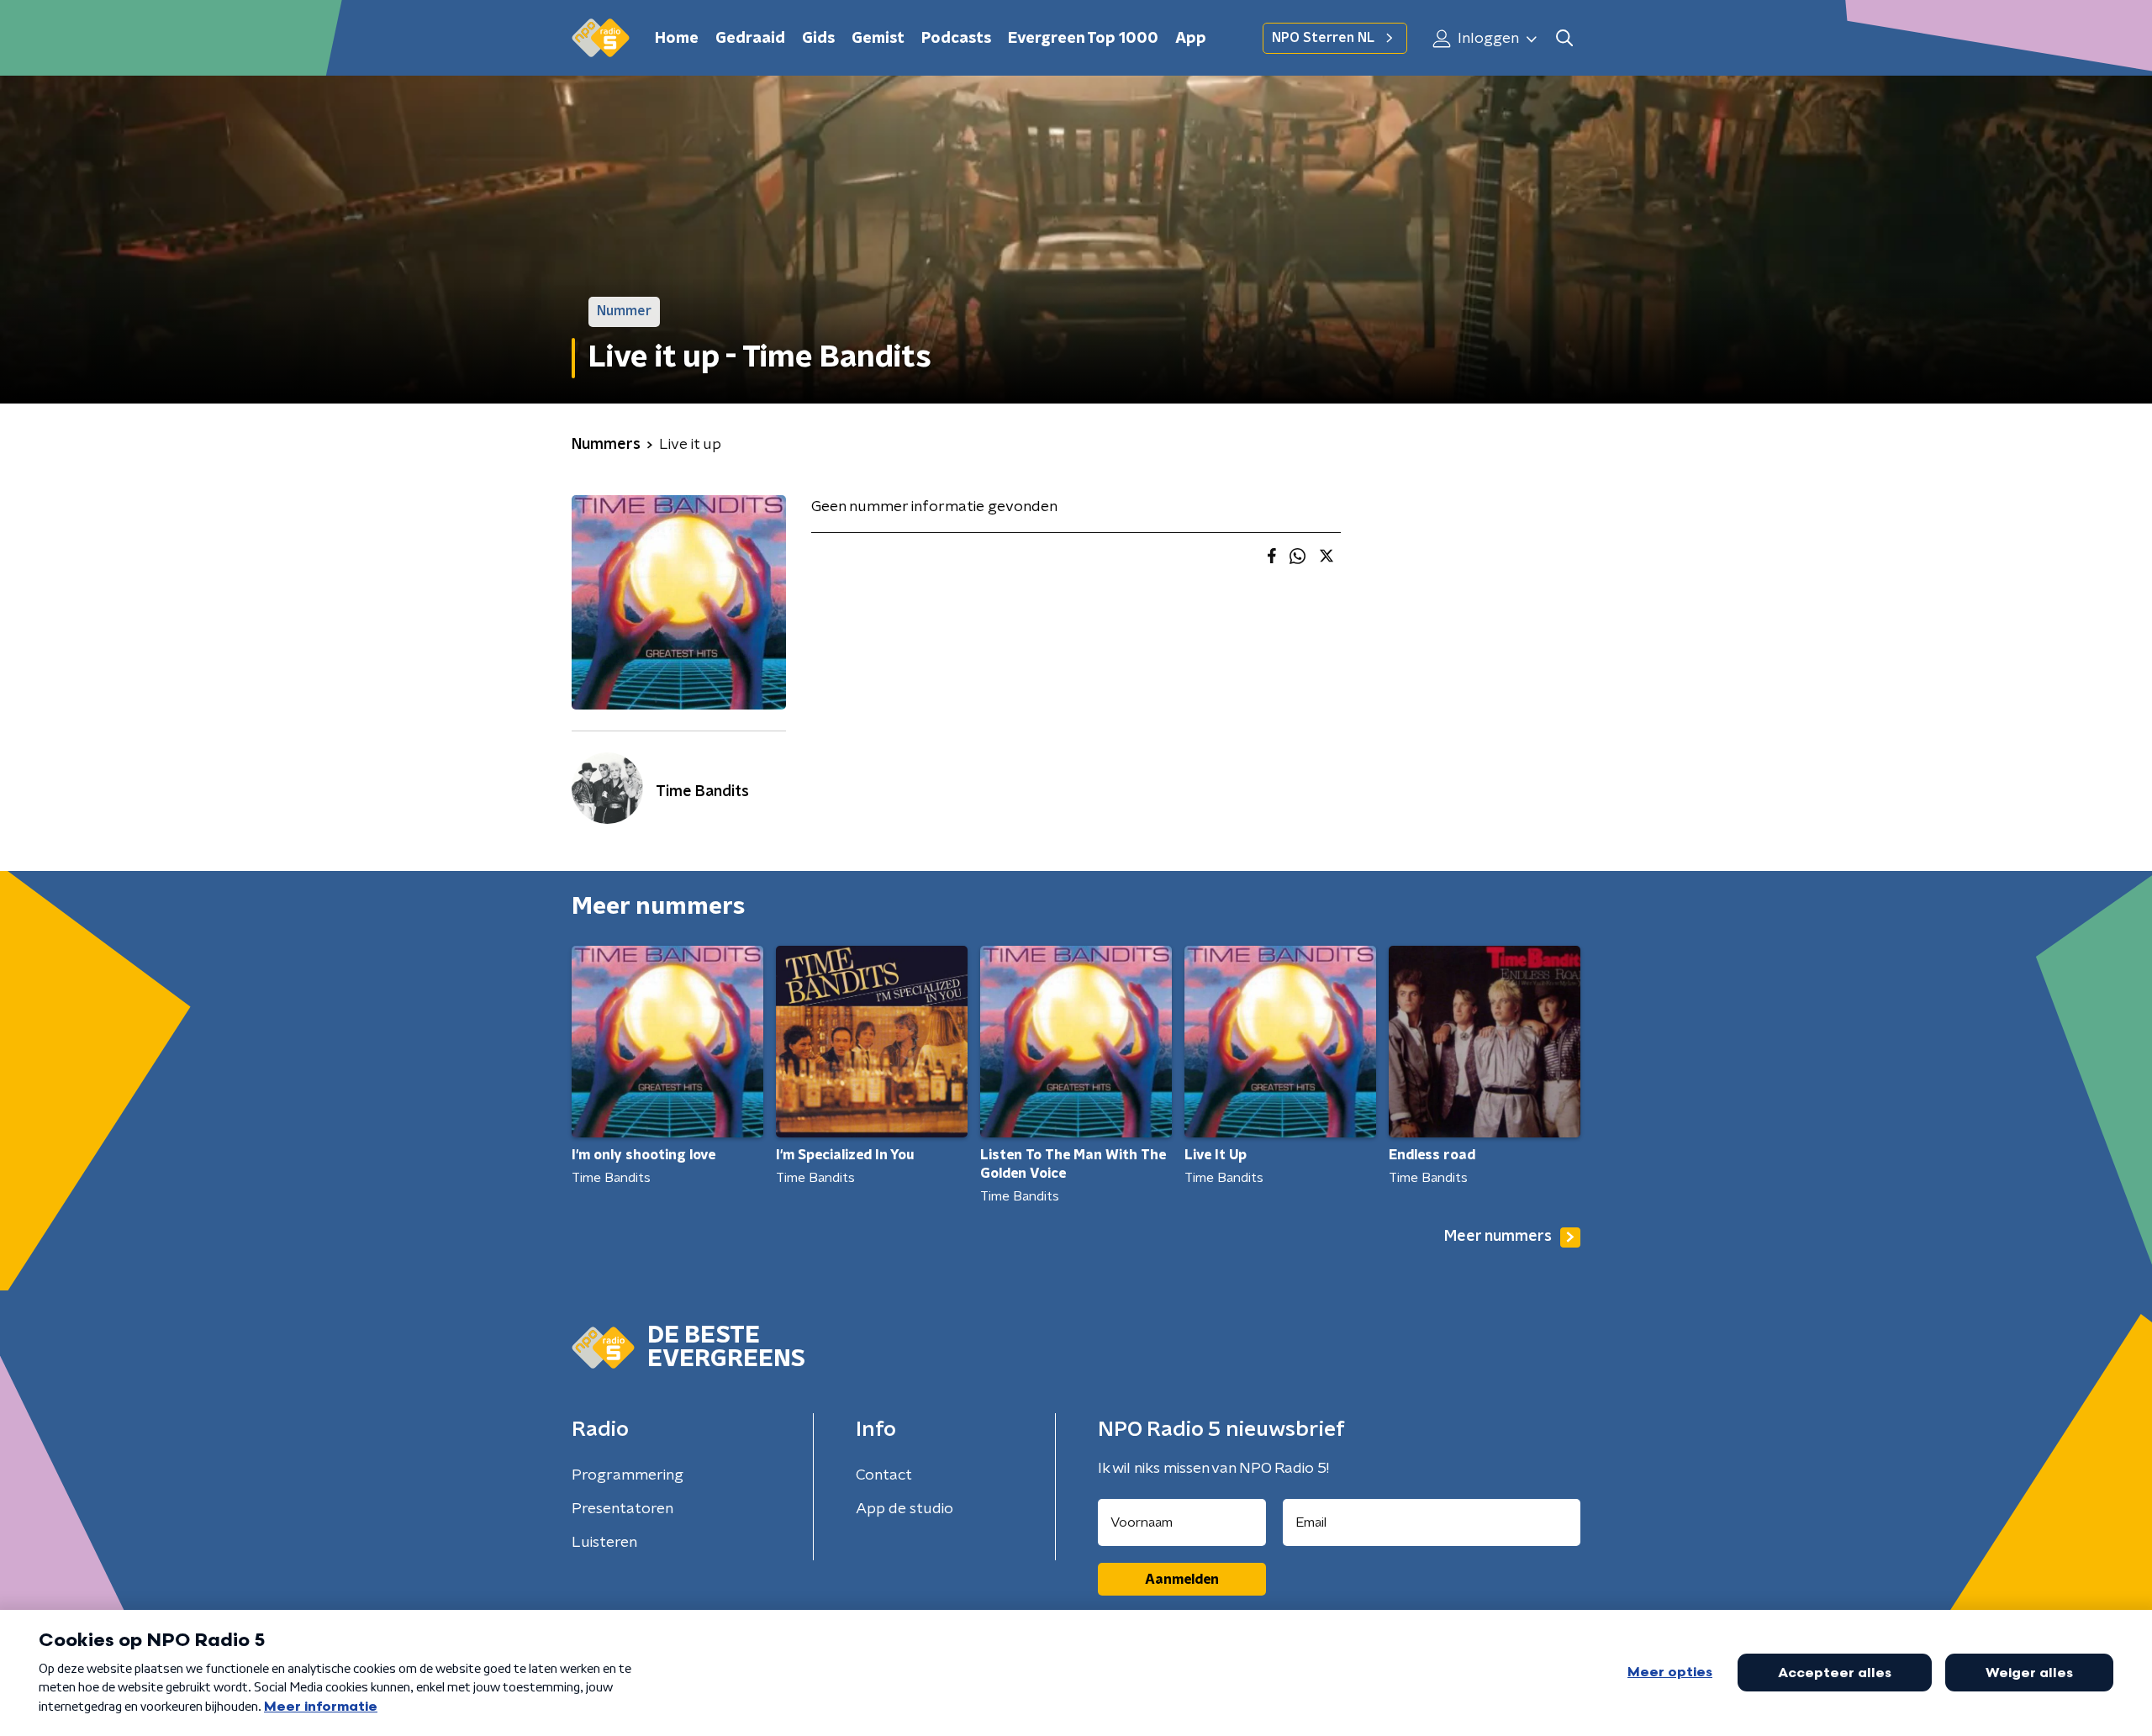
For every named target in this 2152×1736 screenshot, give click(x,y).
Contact (884, 1475)
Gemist (878, 39)
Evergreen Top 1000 (1083, 39)
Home (677, 39)
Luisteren (604, 1543)
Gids (818, 39)
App (1191, 39)
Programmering (628, 1475)
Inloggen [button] (1487, 39)
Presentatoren (622, 1509)
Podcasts (956, 39)
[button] (1564, 38)
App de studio (905, 1509)
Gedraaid (750, 39)
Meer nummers (1498, 1237)
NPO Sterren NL (1323, 38)
